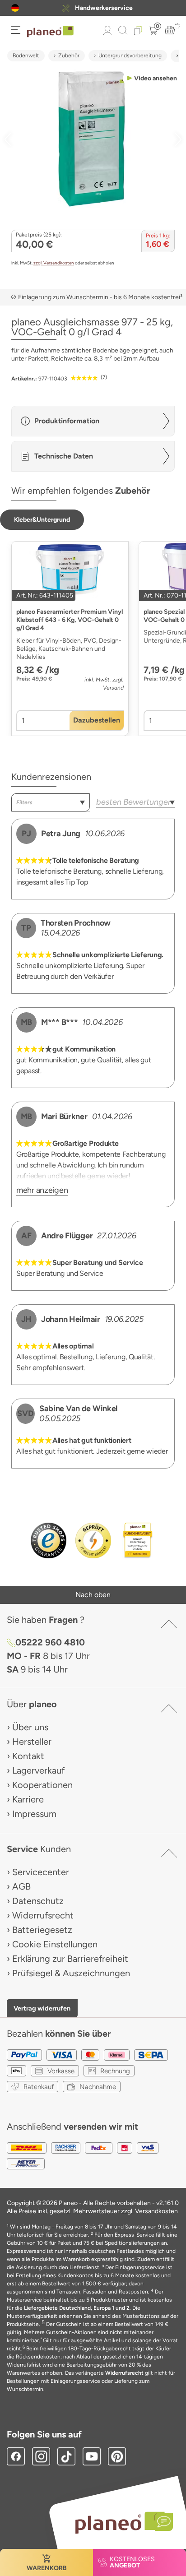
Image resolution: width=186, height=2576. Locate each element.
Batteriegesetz (42, 1930)
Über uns (30, 1727)
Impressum (34, 1814)
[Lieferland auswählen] (15, 8)
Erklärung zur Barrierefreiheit (70, 1959)
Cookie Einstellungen (55, 1944)
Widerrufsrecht (43, 1915)
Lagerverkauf (38, 1770)
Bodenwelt (26, 56)
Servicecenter (41, 1872)
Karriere (28, 1799)
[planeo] (120, 2523)
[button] (15, 8)
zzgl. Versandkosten (54, 263)
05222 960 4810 (50, 1642)
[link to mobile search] (123, 30)
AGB (21, 1886)
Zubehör (69, 56)
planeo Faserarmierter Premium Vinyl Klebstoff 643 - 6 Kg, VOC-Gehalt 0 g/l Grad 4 (70, 620)
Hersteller (32, 1742)
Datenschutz (38, 1901)
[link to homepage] (50, 32)
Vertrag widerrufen (42, 2008)
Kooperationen (42, 1785)
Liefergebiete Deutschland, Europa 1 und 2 (77, 2308)
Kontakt (28, 1756)
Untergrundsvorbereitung (130, 56)
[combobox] (51, 802)
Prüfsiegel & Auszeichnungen (71, 1973)
